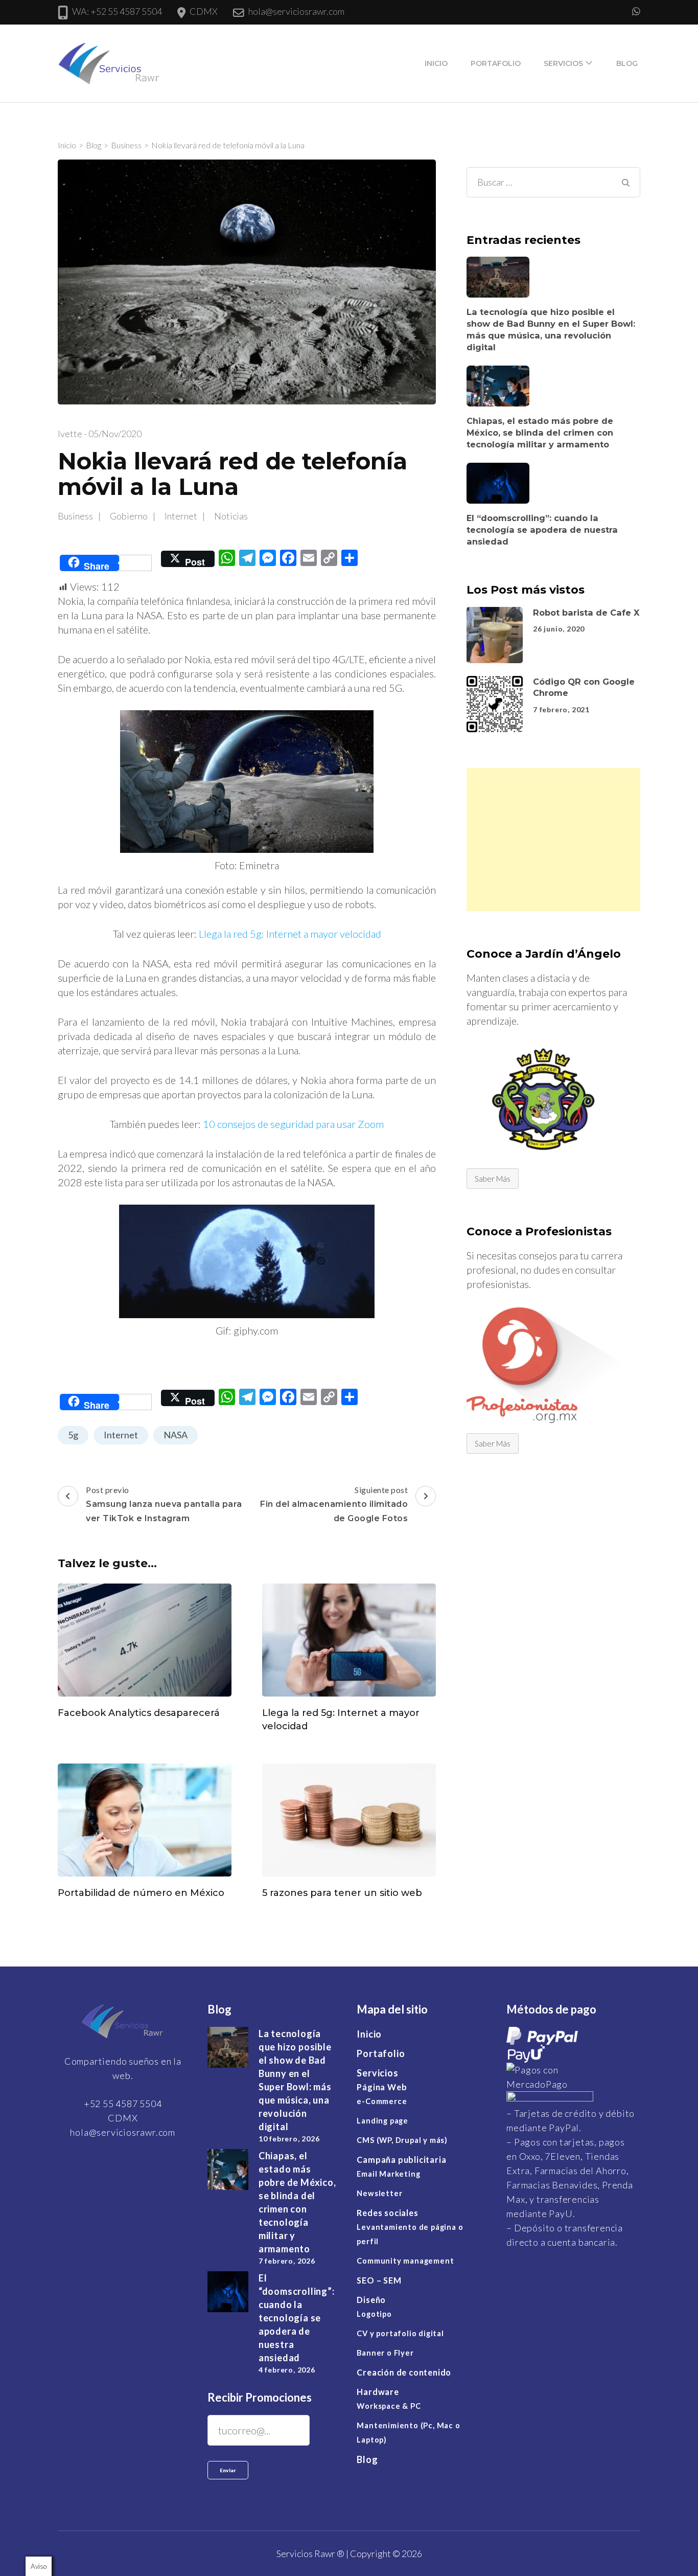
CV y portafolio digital (400, 2333)
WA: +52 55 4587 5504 (117, 11)
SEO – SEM (379, 2280)
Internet (181, 516)
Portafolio (496, 63)
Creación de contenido (404, 2372)
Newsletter (379, 2193)
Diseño (371, 2300)
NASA (176, 1435)
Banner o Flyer (385, 2353)
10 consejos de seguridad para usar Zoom (293, 1124)
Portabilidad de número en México (141, 1893)
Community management (405, 2261)
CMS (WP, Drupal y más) (402, 2140)
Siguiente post (334, 1504)
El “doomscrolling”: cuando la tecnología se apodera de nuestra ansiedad (542, 529)
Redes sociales (387, 2213)
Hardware (378, 2392)
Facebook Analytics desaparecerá (139, 1712)
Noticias (231, 516)
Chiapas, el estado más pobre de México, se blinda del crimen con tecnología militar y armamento (540, 432)
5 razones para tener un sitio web (342, 1893)
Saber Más (493, 1178)
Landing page (382, 2121)
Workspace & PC (389, 2406)
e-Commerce (382, 2101)
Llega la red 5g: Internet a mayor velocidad (290, 934)
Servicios (563, 63)
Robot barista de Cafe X (586, 612)
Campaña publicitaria (401, 2160)
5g (73, 1435)
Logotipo (374, 2314)
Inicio (436, 63)
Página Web (382, 2087)
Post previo (164, 1504)
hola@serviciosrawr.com (296, 11)
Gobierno (129, 516)
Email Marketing (388, 2174)
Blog (627, 63)
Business (75, 516)
